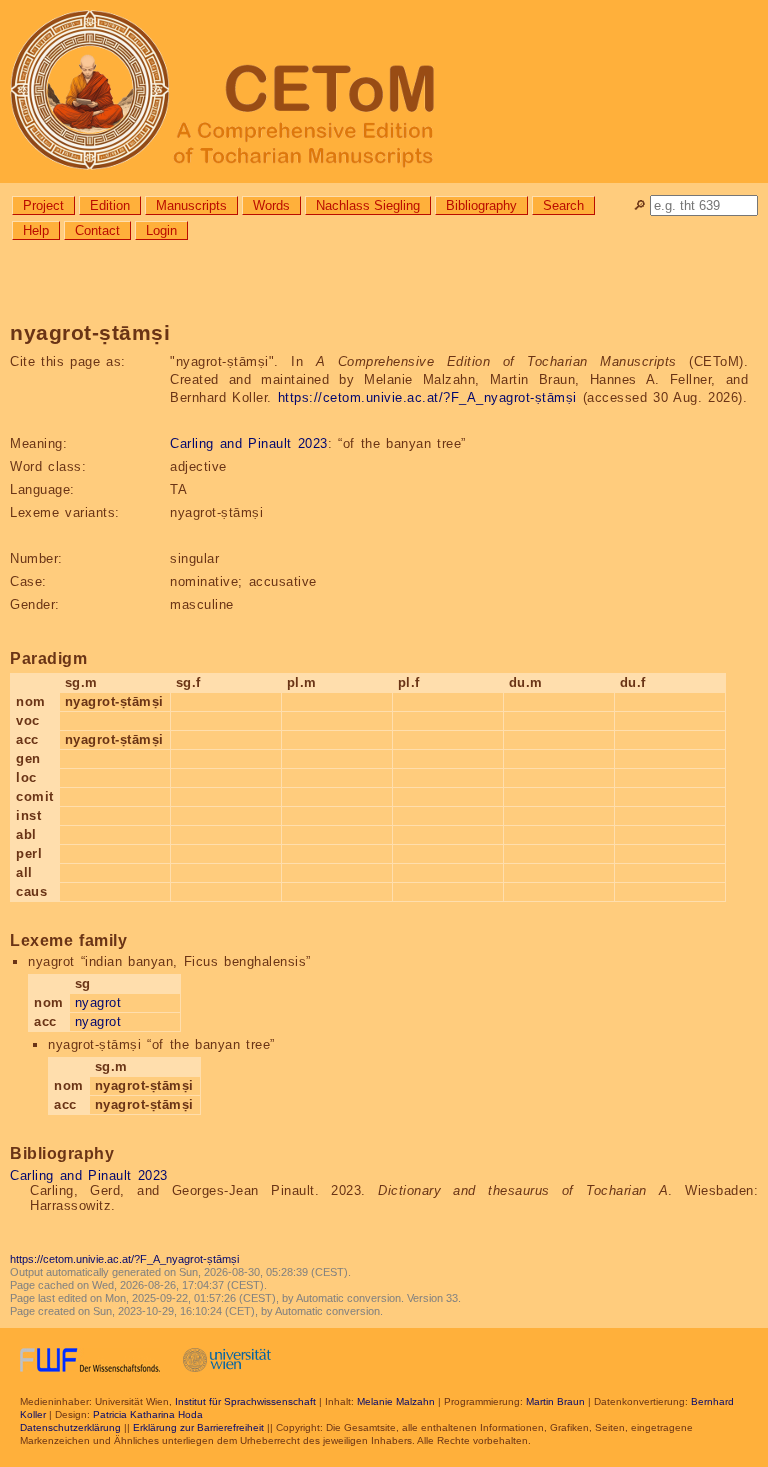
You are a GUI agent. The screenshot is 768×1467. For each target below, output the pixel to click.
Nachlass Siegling (368, 205)
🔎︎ (639, 205)
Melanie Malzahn (396, 1401)
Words (271, 205)
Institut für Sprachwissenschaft (245, 1401)
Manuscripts (191, 205)
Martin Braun (555, 1401)
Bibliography (481, 205)
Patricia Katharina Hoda (148, 1414)
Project (43, 205)
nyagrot (98, 1002)
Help (36, 230)
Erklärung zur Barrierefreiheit (198, 1427)
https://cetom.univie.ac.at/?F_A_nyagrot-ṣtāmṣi (427, 397)
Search (563, 205)
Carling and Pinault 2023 (249, 443)
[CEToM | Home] (384, 91)
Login (161, 230)
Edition (110, 205)
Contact (97, 230)
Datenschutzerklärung (70, 1427)
